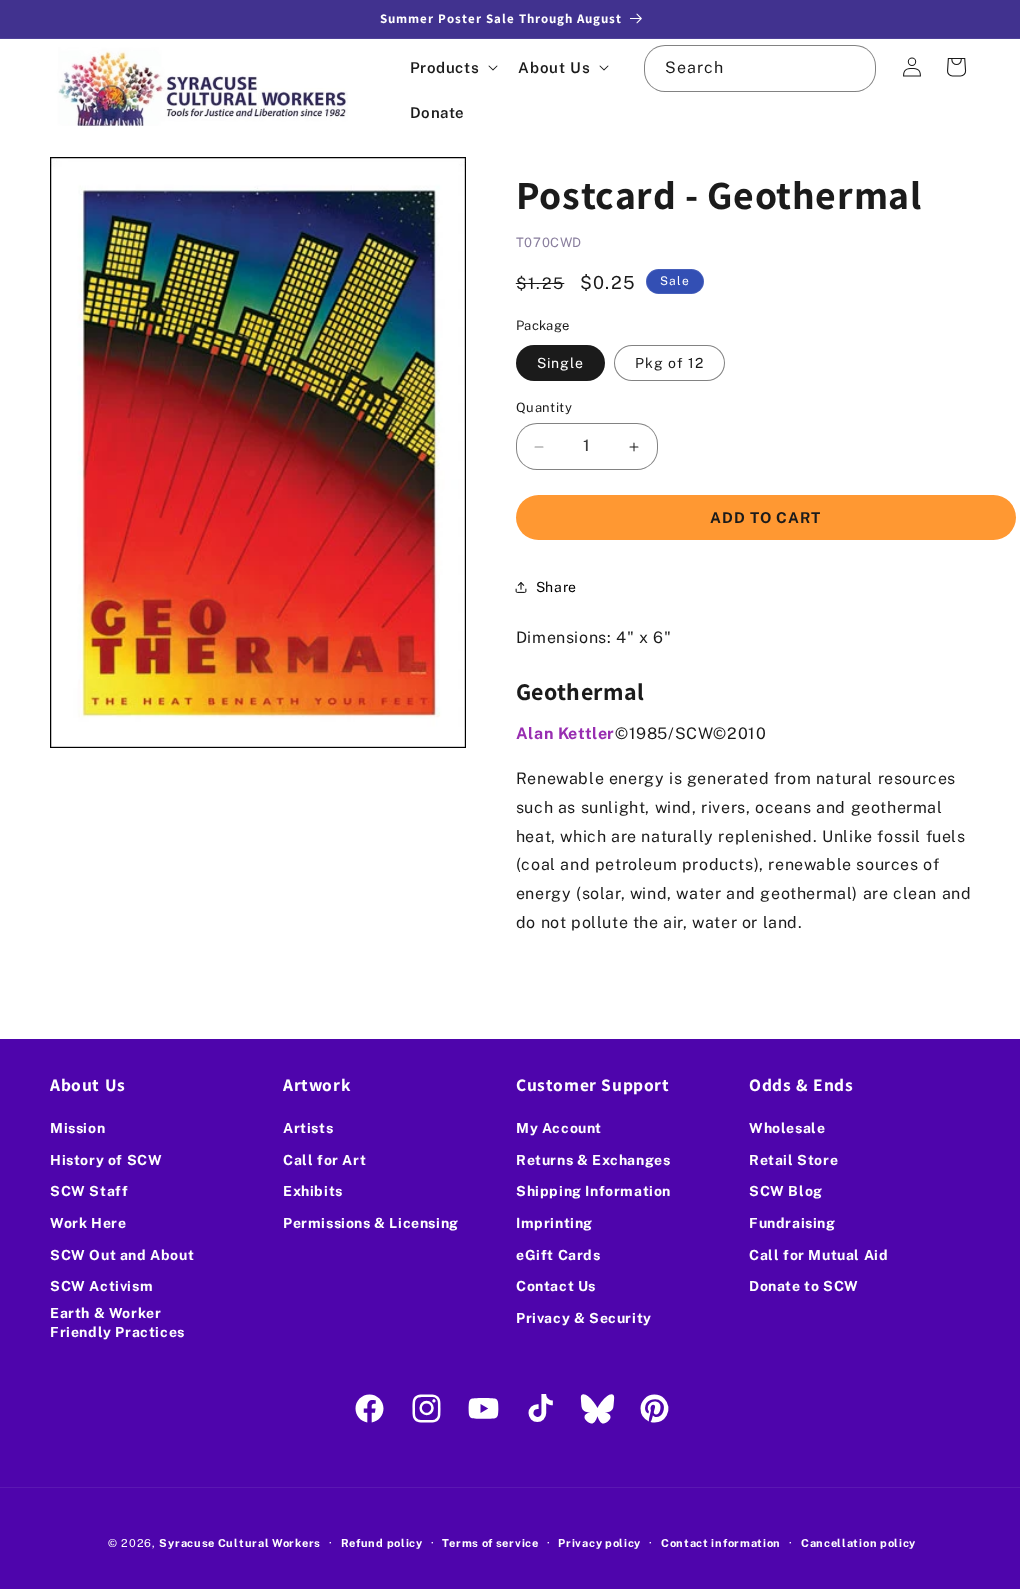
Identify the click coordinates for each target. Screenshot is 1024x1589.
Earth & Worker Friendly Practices (117, 1323)
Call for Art (320, 1160)
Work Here (88, 1223)
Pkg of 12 (663, 363)
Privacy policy (592, 1543)
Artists (304, 1128)
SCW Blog (775, 1191)
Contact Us (549, 1286)
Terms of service (483, 1543)
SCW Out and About (122, 1255)
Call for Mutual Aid (807, 1255)
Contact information (713, 1543)
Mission (77, 1128)
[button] (452, 67)
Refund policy (374, 1543)
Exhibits (309, 1191)
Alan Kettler (558, 733)
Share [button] (549, 587)
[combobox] (748, 68)
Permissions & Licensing (367, 1223)
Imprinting (547, 1223)
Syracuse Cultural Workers (233, 1543)
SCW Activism (101, 1286)
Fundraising (781, 1223)
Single (553, 363)
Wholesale (776, 1128)
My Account (552, 1128)
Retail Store (782, 1160)
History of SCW (106, 1160)
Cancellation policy (850, 1543)
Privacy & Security (577, 1318)
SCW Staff (89, 1191)
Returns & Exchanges (586, 1160)
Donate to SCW (793, 1286)
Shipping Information (586, 1191)
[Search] (838, 68)
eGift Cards (551, 1255)
